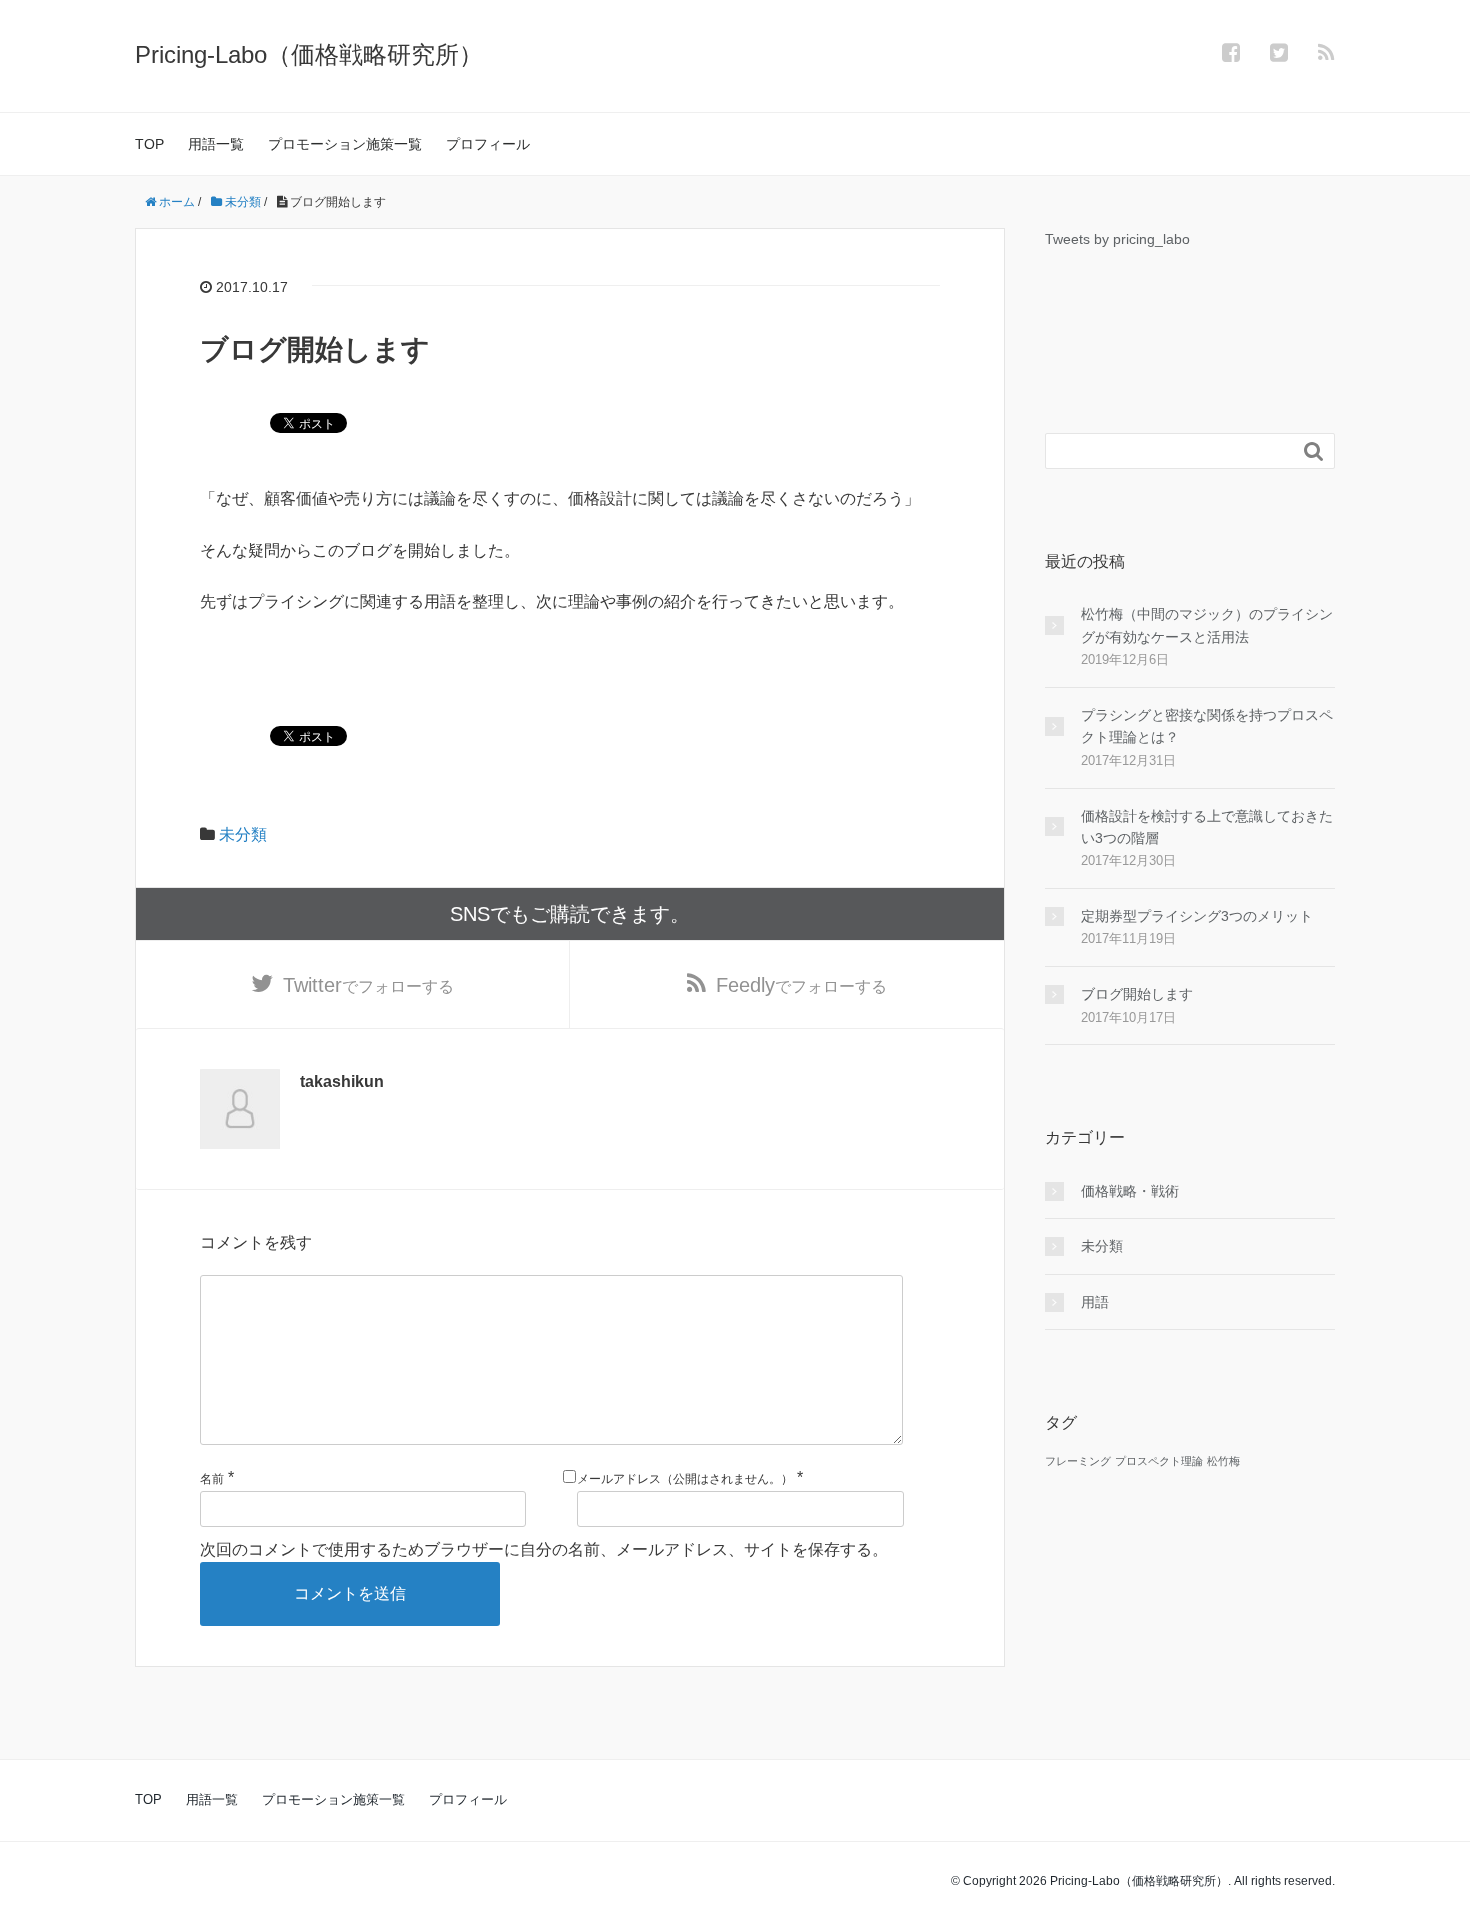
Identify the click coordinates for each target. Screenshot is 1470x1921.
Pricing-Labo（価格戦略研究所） (309, 54)
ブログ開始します (1137, 994)
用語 (1095, 1302)
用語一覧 (216, 144)
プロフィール (488, 144)
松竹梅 (1223, 1461)
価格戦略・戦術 (1130, 1191)
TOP (149, 144)
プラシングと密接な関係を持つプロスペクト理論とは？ (1207, 726)
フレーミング (1078, 1461)
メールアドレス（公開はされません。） (685, 1479)
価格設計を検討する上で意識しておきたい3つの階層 (1207, 827)
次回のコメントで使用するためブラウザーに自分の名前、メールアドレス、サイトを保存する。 (544, 1549)
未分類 (243, 834)
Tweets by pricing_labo (1117, 239)
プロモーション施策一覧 (345, 144)
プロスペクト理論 (1159, 1461)
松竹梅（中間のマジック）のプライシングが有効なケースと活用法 (1207, 625)
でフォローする (368, 985)
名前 (212, 1479)
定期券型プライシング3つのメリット (1197, 916)
